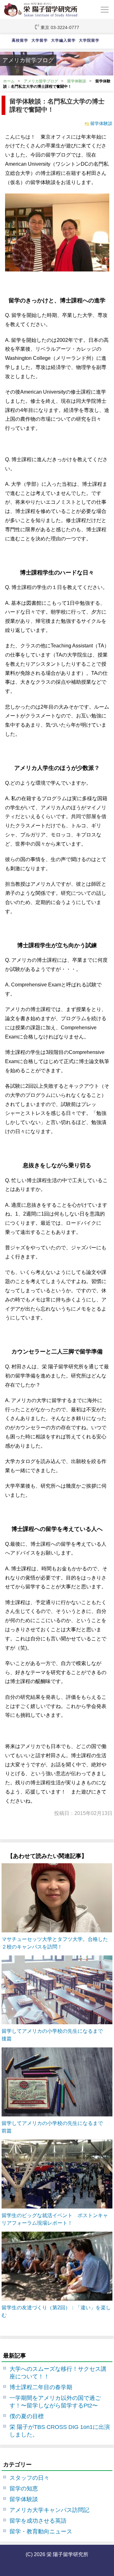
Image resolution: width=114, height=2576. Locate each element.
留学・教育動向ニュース (41, 2531)
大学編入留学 (63, 40)
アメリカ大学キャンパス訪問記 (49, 2510)
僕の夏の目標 (27, 2416)
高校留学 (20, 40)
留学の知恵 (24, 2489)
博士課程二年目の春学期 (41, 2387)
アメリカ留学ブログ (41, 81)
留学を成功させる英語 (38, 2521)
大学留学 (40, 40)
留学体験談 (77, 81)
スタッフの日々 (29, 2478)
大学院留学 (89, 40)
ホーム (9, 81)
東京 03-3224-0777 (60, 27)
